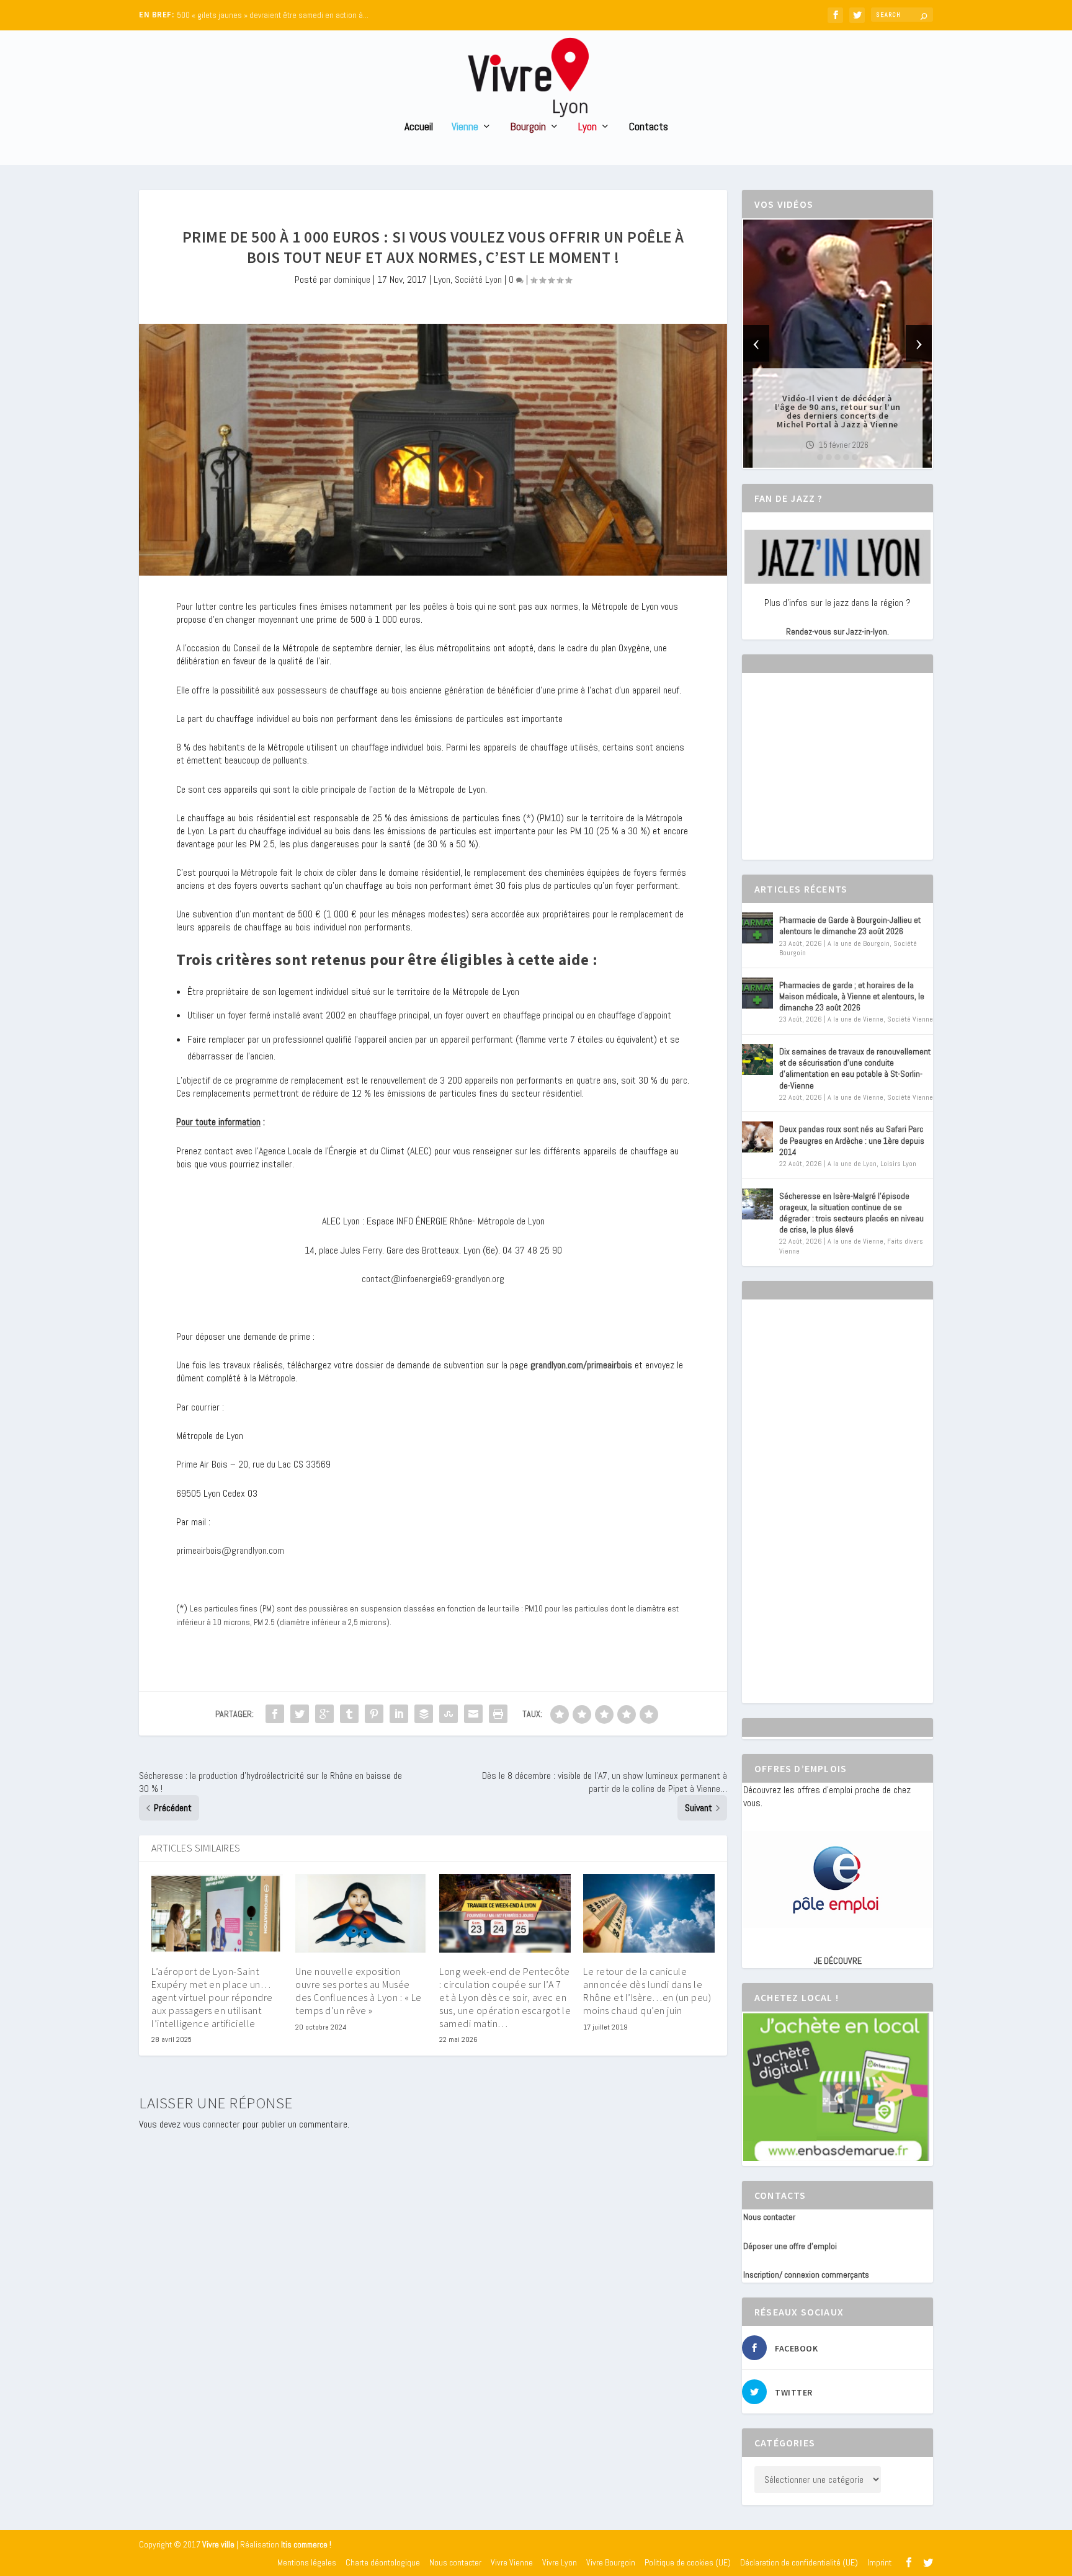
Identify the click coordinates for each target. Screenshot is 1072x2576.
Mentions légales (307, 2562)
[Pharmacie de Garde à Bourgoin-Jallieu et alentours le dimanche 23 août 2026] (757, 928)
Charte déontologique (383, 2562)
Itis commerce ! (306, 2545)
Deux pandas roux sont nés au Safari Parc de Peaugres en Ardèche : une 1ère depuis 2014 (852, 1140)
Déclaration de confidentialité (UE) (799, 2562)
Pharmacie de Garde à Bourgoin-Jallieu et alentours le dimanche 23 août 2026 (850, 925)
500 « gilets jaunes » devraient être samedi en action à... (273, 15)
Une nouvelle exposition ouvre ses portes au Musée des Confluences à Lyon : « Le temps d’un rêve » (359, 1990)
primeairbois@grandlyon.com (230, 1550)
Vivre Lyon (560, 2562)
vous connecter (212, 2124)
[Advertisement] (836, 777)
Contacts (649, 127)
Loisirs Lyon (898, 1164)
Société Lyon (478, 279)
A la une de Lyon (852, 1164)
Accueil (419, 127)
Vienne (465, 127)
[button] (820, 457)
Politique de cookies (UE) (688, 2562)
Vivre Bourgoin (611, 2562)
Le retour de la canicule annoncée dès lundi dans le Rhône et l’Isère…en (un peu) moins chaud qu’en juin (647, 1990)
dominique (352, 279)
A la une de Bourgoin (859, 943)
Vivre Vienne (512, 2562)
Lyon (587, 127)
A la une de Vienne (855, 1019)
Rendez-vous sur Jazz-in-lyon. (837, 631)
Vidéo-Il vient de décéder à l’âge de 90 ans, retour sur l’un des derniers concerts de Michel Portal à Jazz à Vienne (838, 411)
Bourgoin (528, 127)
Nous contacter (769, 2217)
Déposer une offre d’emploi (790, 2246)
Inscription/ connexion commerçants (806, 2275)
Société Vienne (910, 1019)
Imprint (879, 2562)
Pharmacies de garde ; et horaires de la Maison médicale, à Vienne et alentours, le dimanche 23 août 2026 (852, 996)
